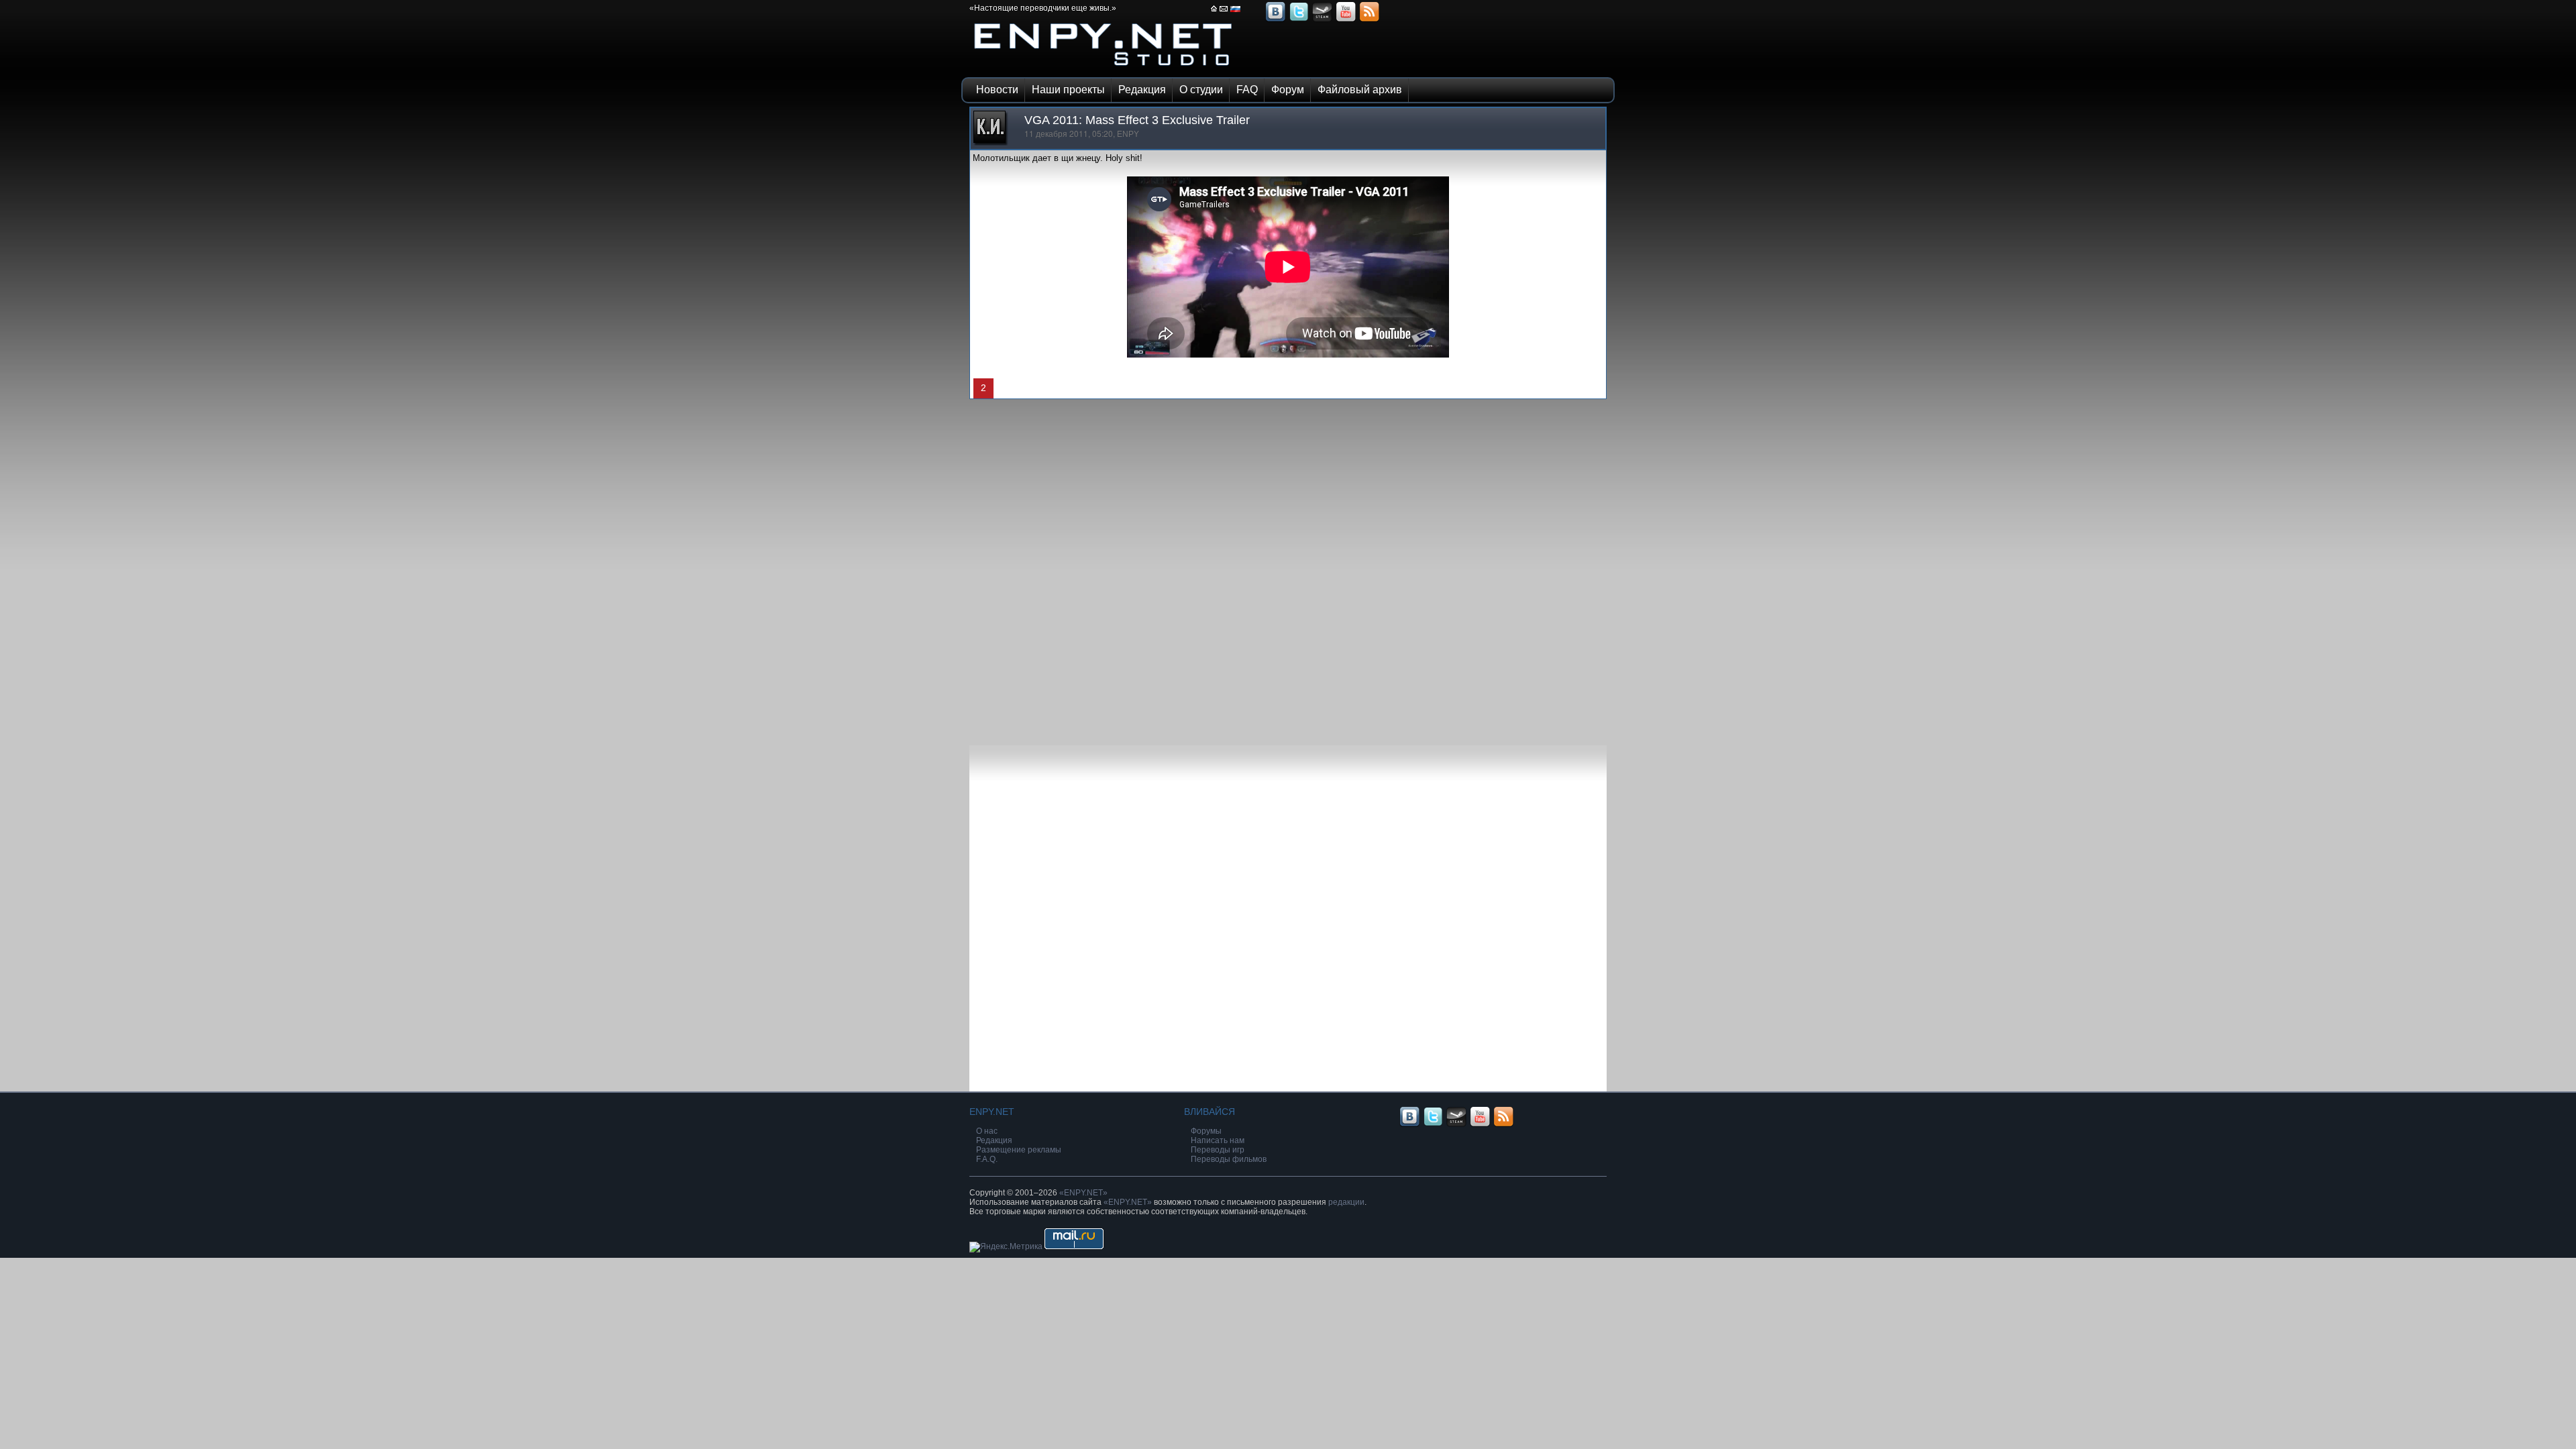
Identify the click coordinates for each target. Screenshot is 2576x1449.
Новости (997, 90)
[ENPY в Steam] (1322, 20)
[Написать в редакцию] (1224, 13)
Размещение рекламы (1019, 1150)
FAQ (1247, 90)
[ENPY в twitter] (1299, 20)
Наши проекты (1068, 90)
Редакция (1142, 90)
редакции (1346, 1202)
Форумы (1206, 1131)
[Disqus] (1288, 567)
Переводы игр (1218, 1150)
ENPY (1128, 134)
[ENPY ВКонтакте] (1275, 20)
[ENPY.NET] (1104, 69)
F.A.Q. (987, 1159)
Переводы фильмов (1229, 1159)
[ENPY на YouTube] (1346, 20)
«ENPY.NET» (1083, 1193)
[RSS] (1369, 20)
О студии (1201, 90)
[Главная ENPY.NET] (1214, 13)
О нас (987, 1131)
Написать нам (1218, 1140)
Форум (1288, 90)
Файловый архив (1360, 90)
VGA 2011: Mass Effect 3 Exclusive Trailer (1137, 120)
